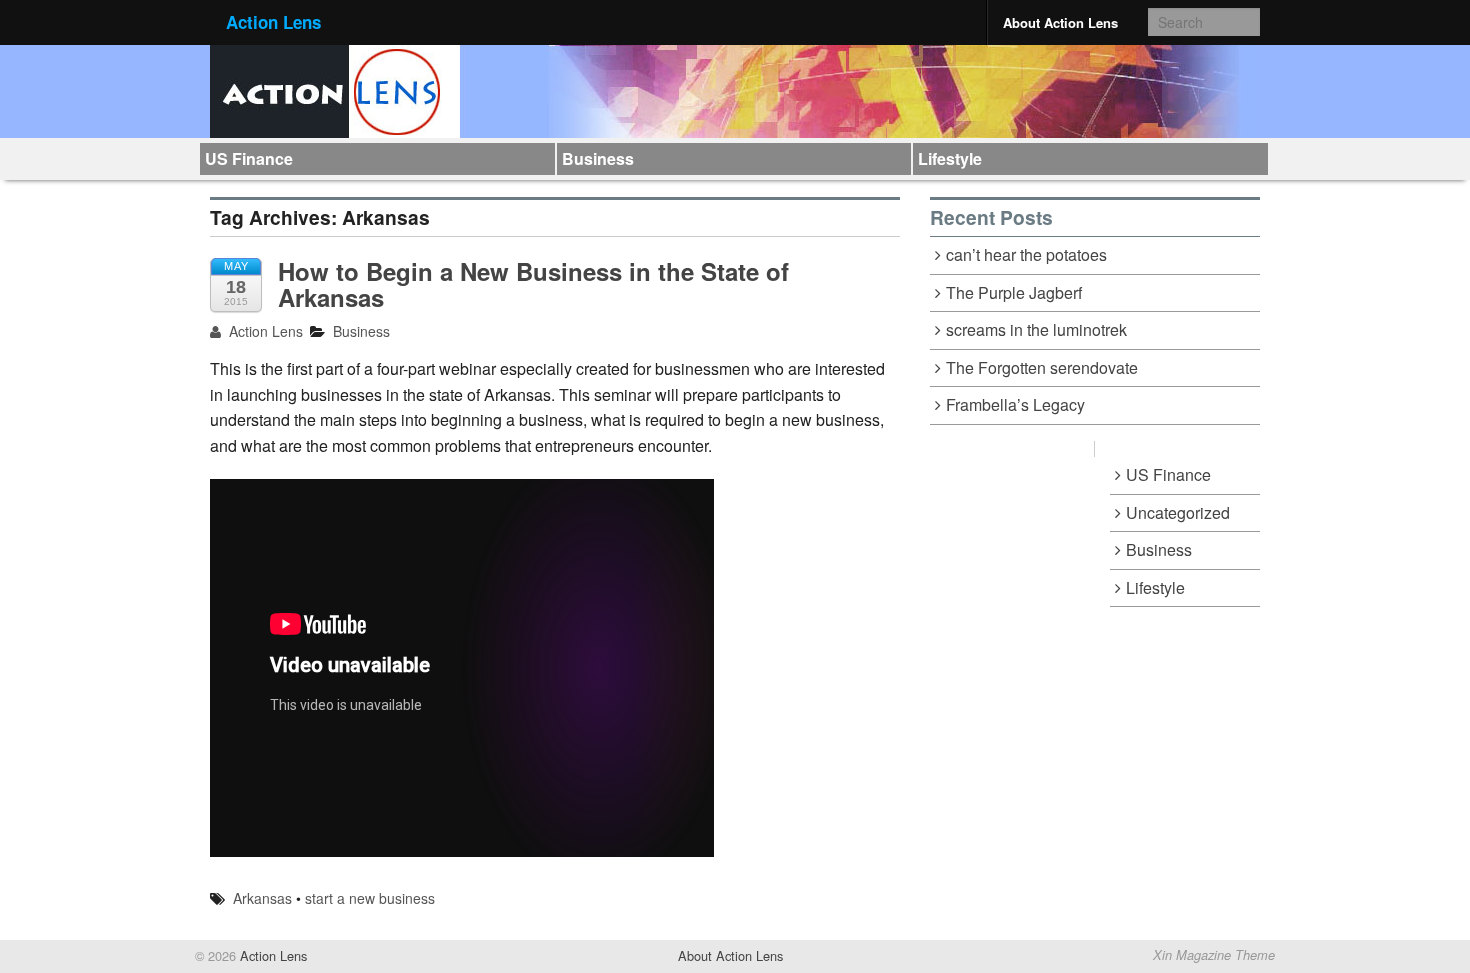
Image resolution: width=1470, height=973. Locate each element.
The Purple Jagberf (1014, 292)
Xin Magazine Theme (1214, 955)
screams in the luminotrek (1036, 329)
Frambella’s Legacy (1015, 404)
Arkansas (262, 898)
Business (598, 158)
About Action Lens (1060, 22)
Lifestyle (950, 158)
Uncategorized (1178, 512)
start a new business (370, 898)
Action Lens (273, 22)
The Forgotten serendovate (1042, 367)
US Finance (249, 158)
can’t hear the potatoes (1026, 254)
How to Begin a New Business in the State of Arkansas (533, 284)
